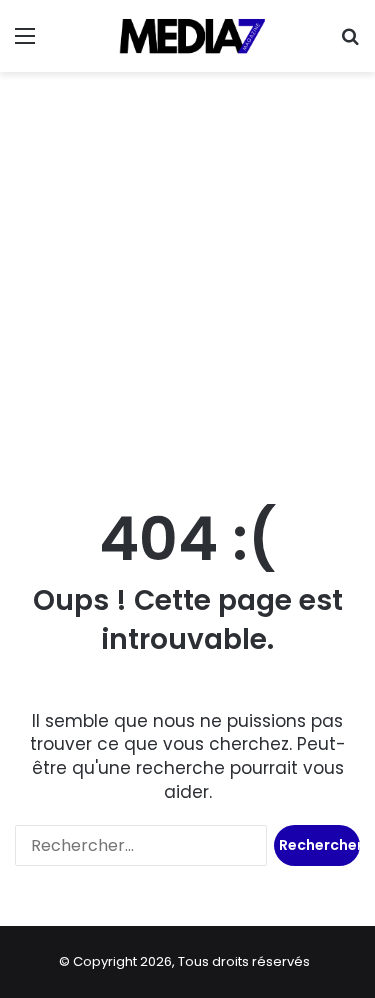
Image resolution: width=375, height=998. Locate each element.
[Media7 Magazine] (188, 36)
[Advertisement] (187, 279)
